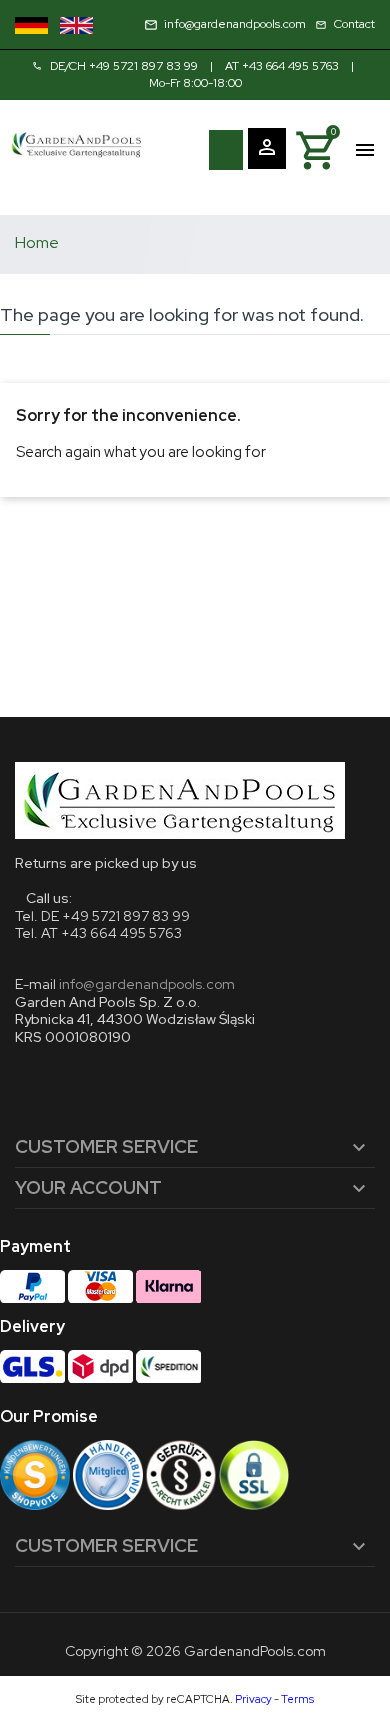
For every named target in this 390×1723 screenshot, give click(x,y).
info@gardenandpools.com (147, 984)
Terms (297, 1699)
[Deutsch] (31, 25)
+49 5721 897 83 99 (143, 66)
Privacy (253, 1699)
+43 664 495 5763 (290, 66)
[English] (76, 25)
